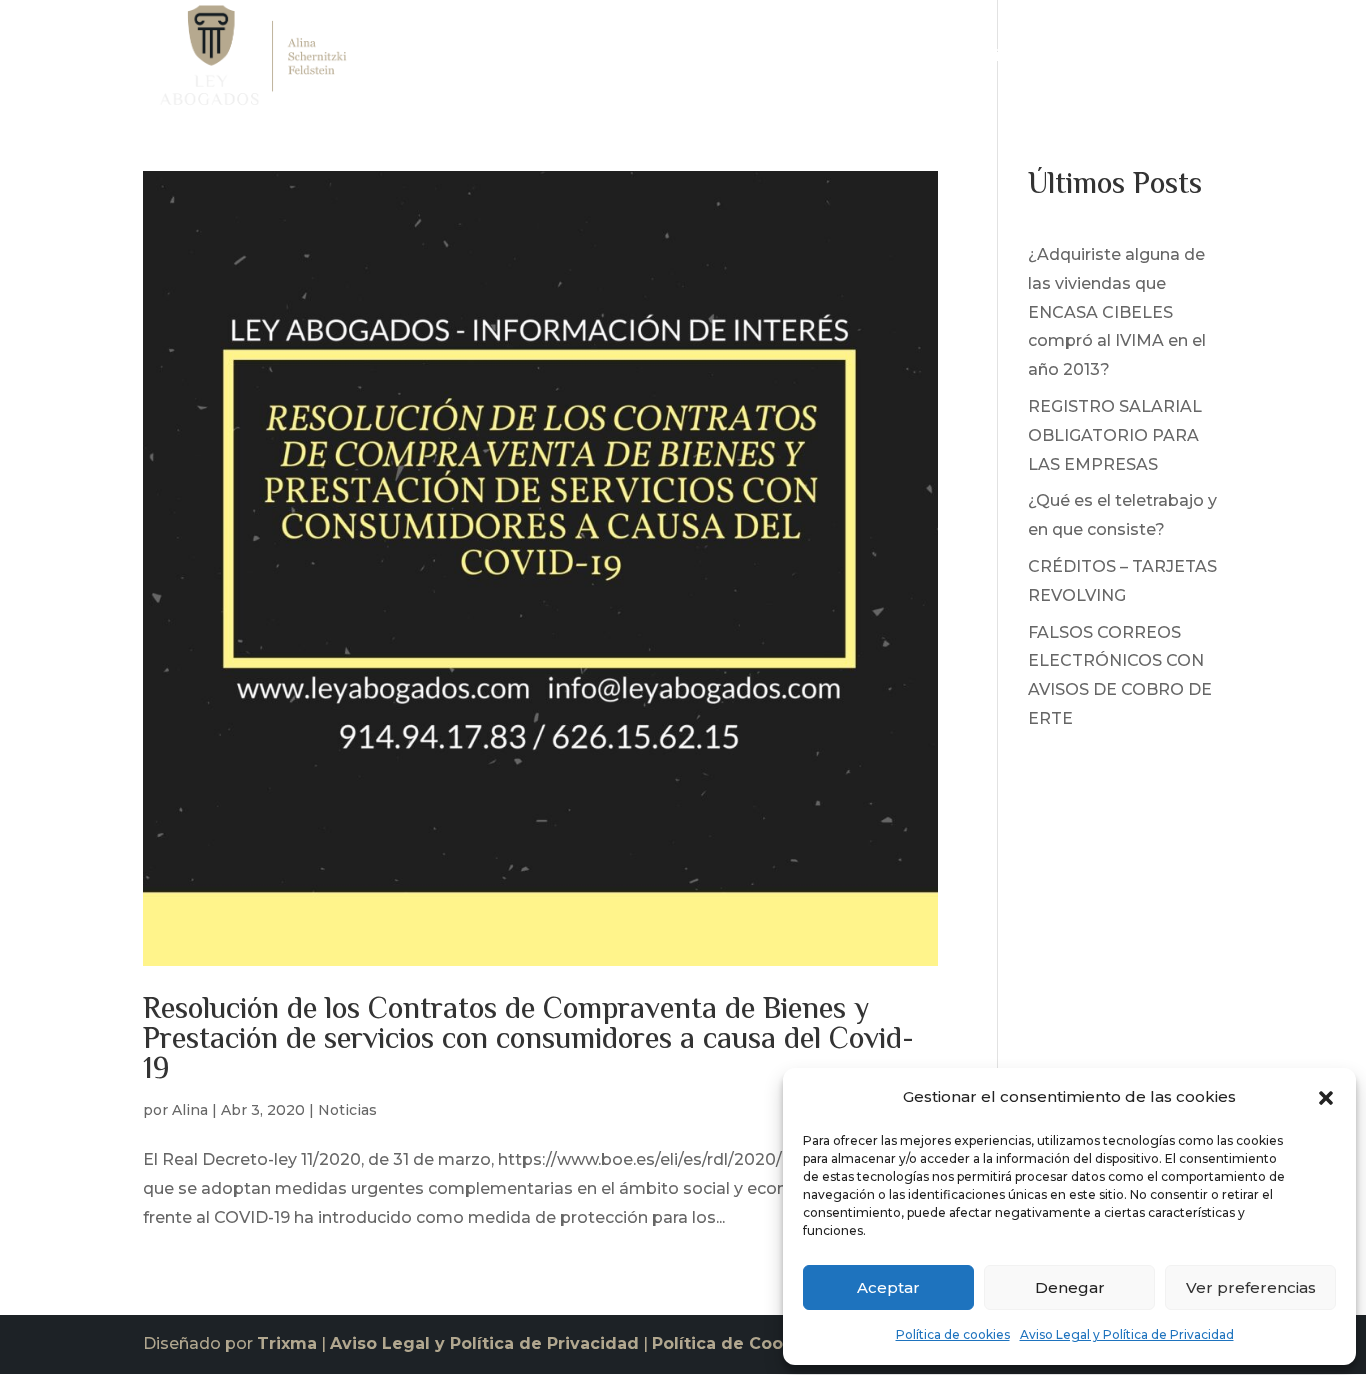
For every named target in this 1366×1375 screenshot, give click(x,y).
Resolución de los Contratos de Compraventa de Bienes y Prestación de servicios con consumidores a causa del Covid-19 (528, 1040)
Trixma (287, 1343)
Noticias (1093, 60)
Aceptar (888, 1287)
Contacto (1185, 60)
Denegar (1070, 1287)
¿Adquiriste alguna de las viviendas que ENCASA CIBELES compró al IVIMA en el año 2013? (1117, 312)
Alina (190, 1110)
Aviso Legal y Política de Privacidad (1127, 1334)
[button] (1326, 1098)
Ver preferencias (1251, 1287)
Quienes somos (863, 60)
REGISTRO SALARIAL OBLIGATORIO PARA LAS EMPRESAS (1115, 435)
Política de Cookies (735, 1343)
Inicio (758, 60)
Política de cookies (953, 1334)
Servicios (982, 60)
